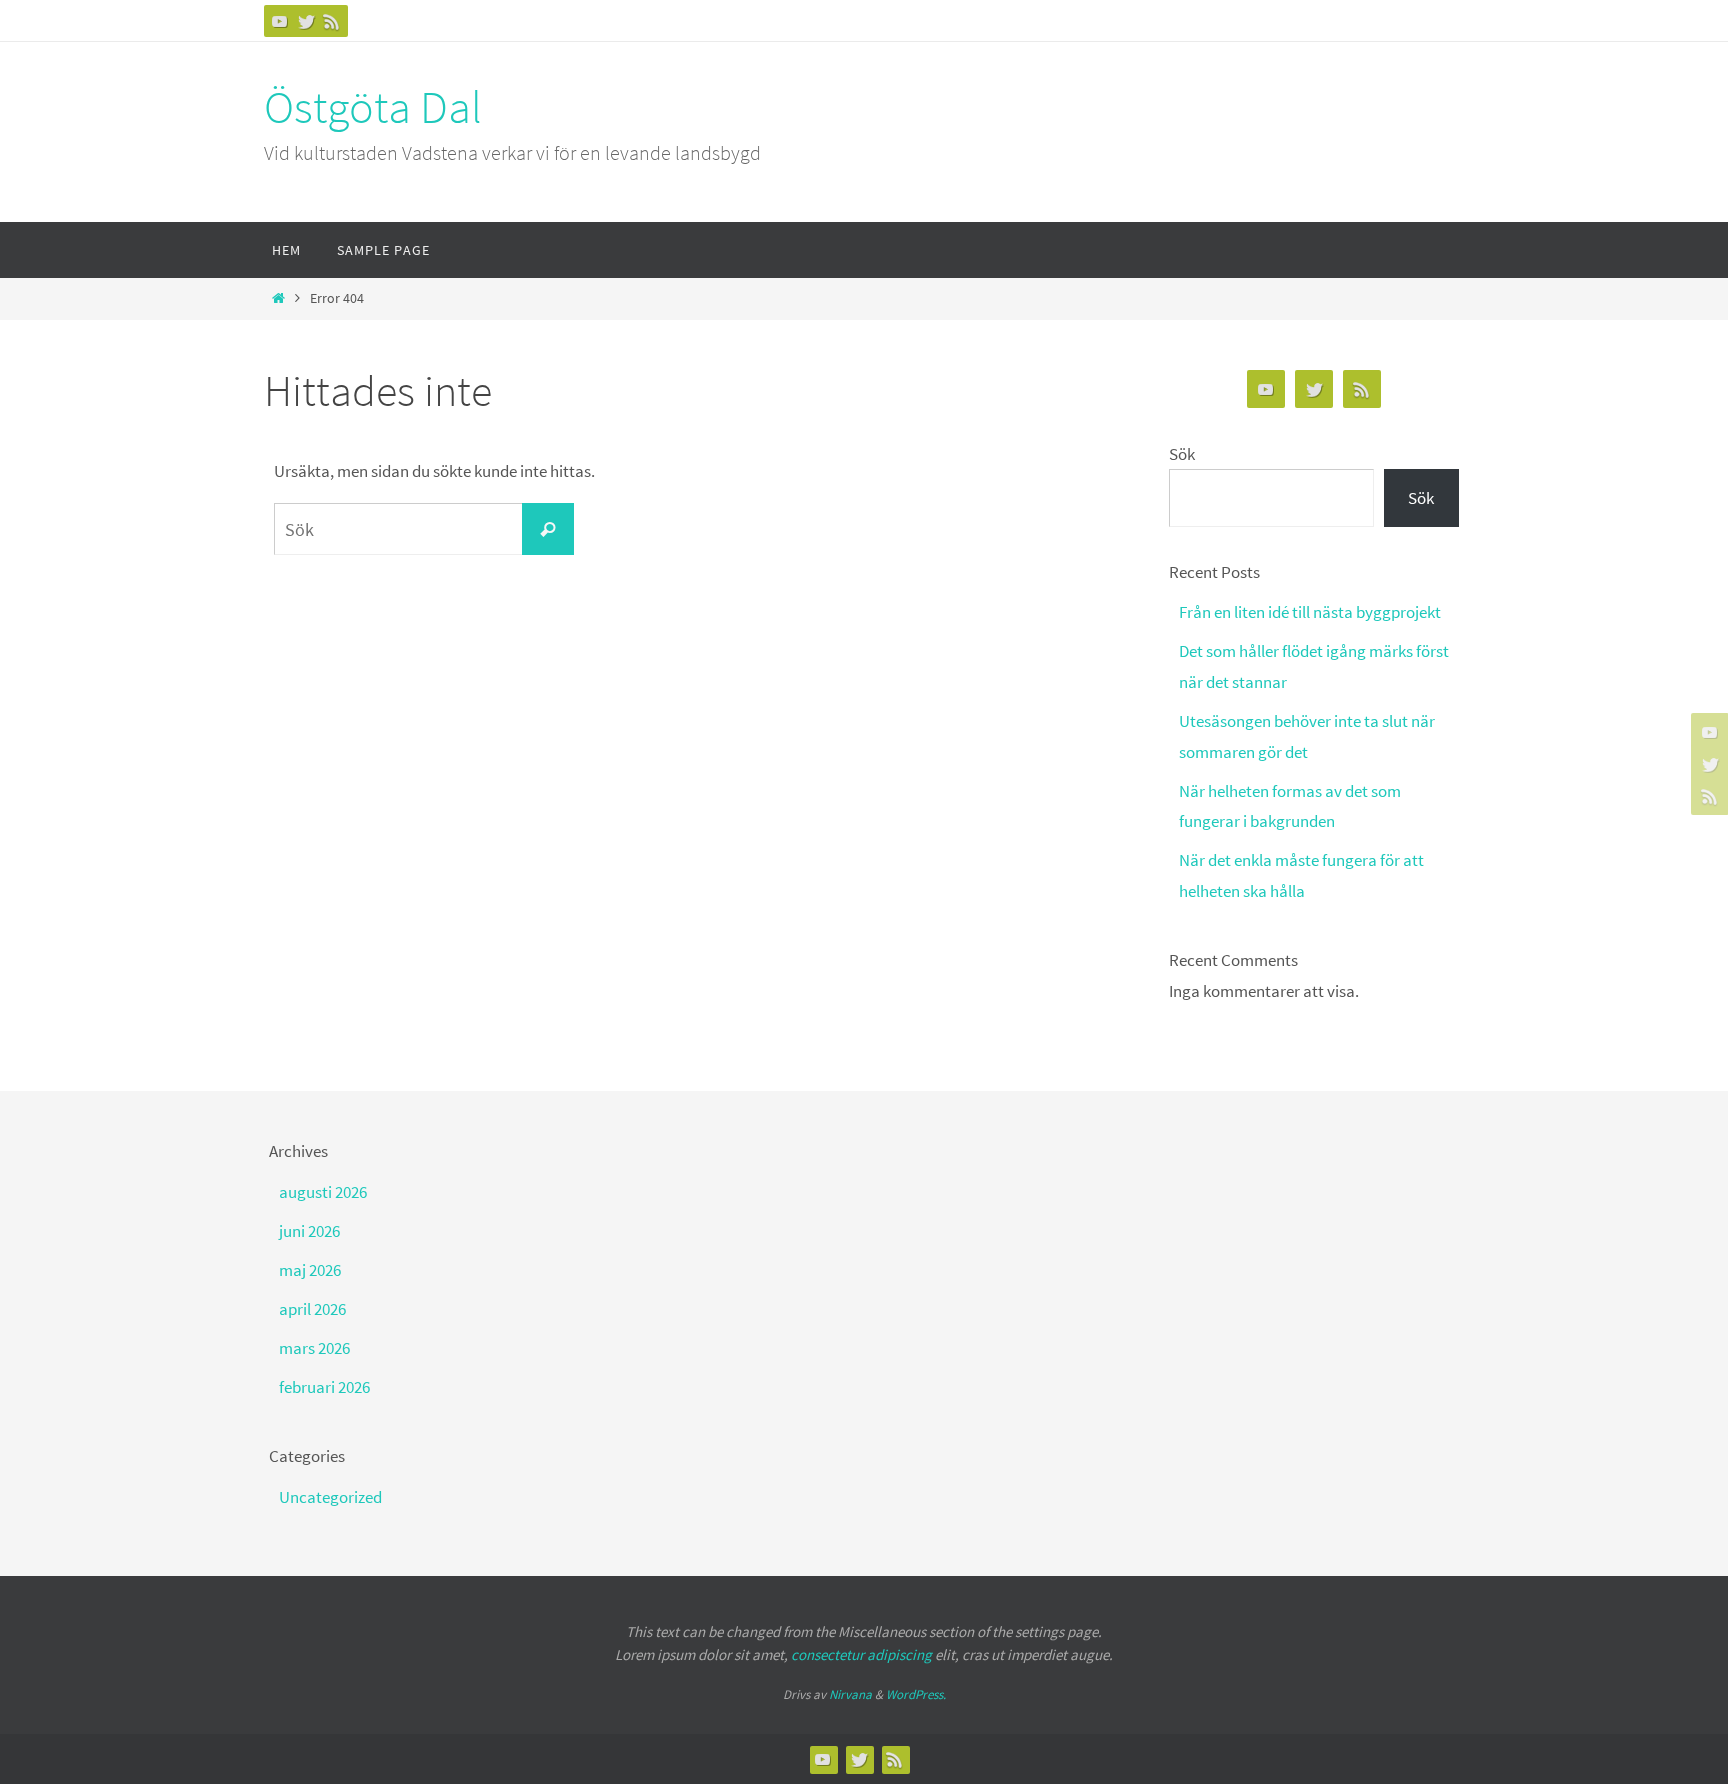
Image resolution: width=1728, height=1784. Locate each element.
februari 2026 (324, 1387)
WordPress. (916, 1694)
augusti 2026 (323, 1192)
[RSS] (332, 21)
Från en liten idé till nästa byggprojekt (1310, 612)
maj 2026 (310, 1270)
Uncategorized (330, 1497)
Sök (1182, 454)
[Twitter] (306, 21)
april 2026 (312, 1309)
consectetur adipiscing (861, 1654)
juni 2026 (309, 1231)
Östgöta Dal (373, 107)
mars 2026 (314, 1348)
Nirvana (850, 1694)
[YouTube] (280, 21)
